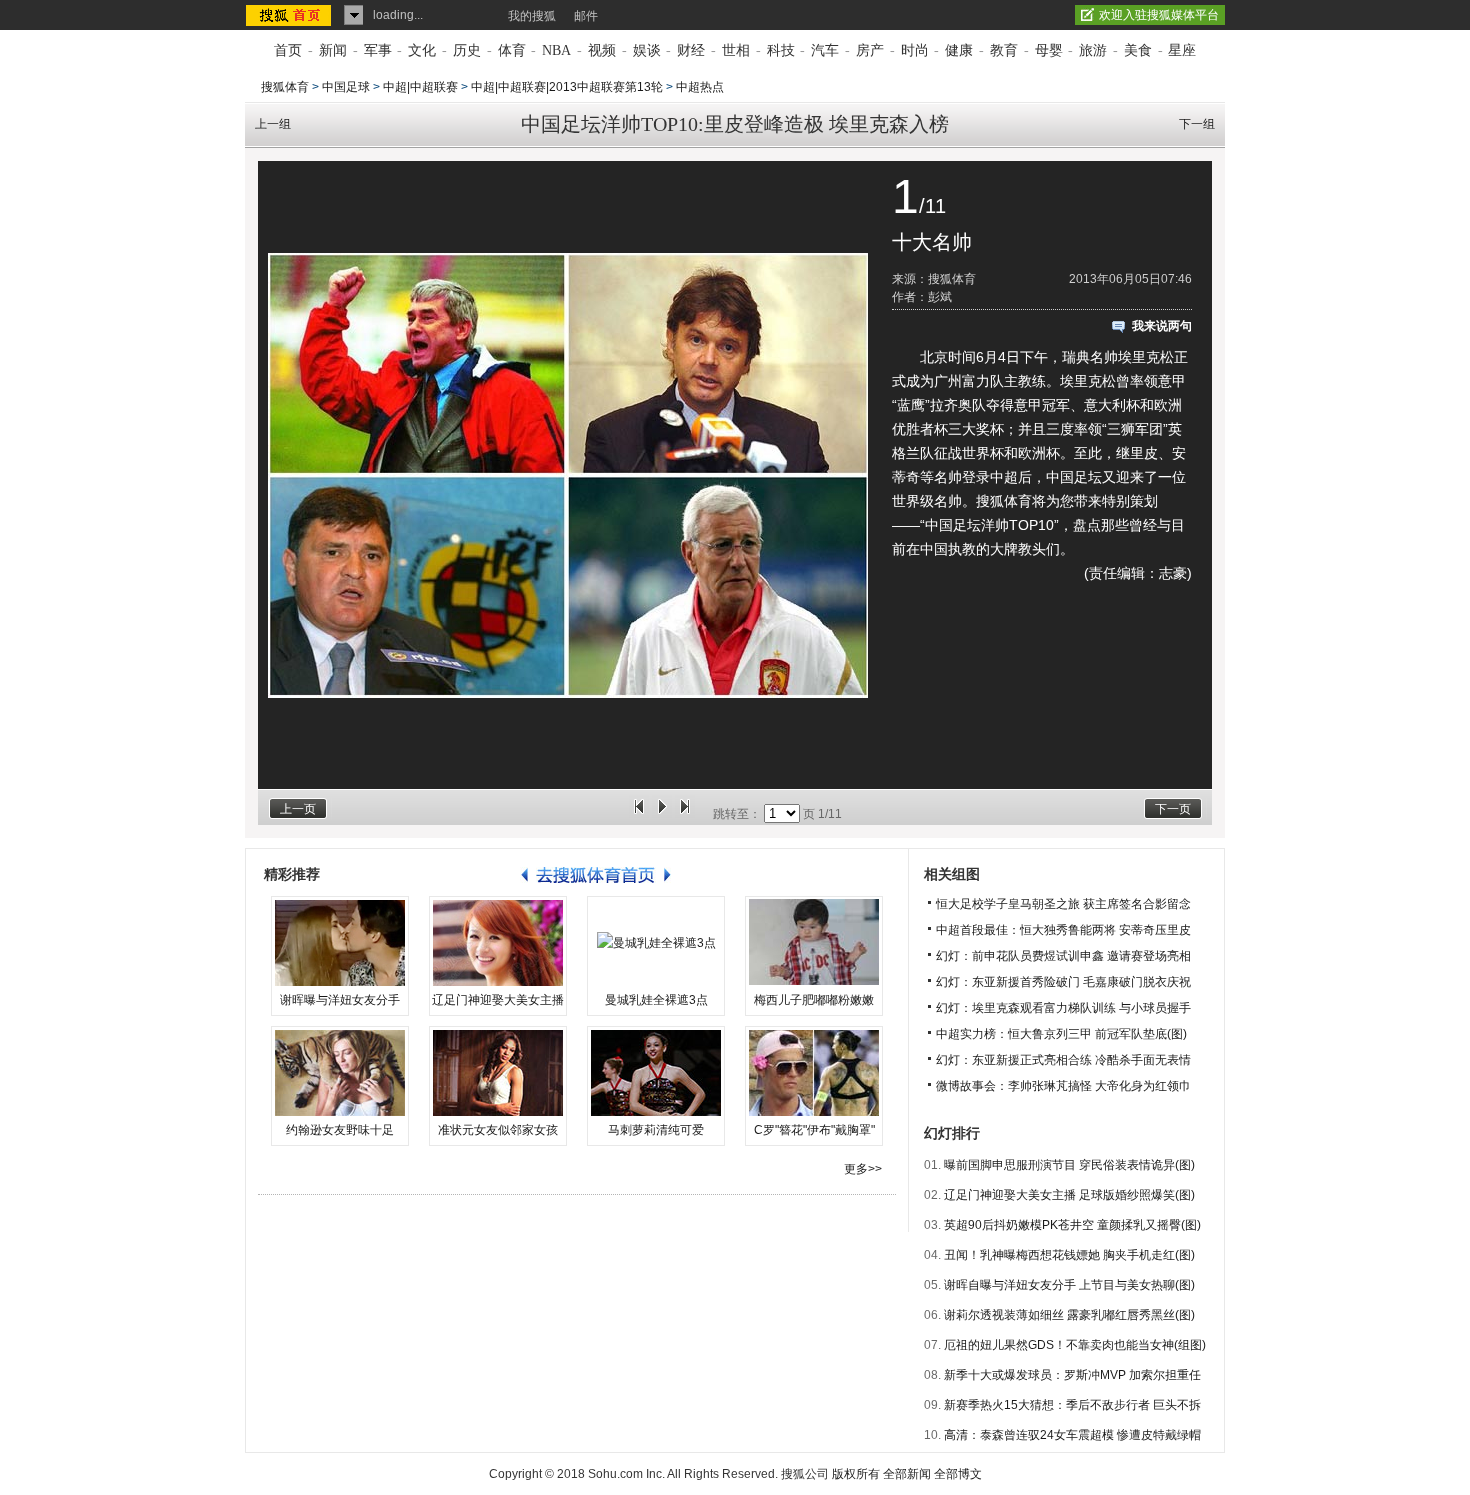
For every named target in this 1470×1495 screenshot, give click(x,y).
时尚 (915, 50)
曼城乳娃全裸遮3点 (656, 1000)
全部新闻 (907, 1474)
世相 (736, 50)
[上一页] (639, 814)
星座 (1182, 50)
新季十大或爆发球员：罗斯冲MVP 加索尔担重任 (1072, 1375)
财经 (691, 50)
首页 (288, 50)
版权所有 (856, 1474)
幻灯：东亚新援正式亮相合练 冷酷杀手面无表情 (1063, 1060)
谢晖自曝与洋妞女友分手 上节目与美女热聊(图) (1069, 1285)
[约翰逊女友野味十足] (340, 1073)
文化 (422, 50)
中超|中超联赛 (420, 87)
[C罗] (814, 1073)
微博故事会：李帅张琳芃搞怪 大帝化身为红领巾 (1063, 1086)
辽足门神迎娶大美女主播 (498, 1000)
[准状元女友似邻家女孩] (498, 1073)
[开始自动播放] (662, 814)
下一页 (1173, 809)
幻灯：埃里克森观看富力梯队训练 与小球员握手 (1063, 1008)
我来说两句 (1162, 326)
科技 (781, 50)
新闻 (333, 50)
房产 (870, 50)
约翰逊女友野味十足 (340, 1130)
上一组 (273, 124)
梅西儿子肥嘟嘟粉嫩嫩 (814, 1000)
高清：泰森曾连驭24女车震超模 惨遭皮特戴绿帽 (1072, 1435)
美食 (1138, 50)
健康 (959, 50)
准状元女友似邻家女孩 (498, 1130)
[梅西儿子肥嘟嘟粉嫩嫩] (814, 943)
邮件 (586, 16)
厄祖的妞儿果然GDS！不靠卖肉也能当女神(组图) (1075, 1345)
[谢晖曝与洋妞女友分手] (340, 943)
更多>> (863, 1169)
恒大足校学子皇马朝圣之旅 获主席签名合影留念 (1063, 904)
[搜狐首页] (290, 15)
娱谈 (647, 50)
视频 (602, 50)
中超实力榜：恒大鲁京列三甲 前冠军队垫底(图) (1061, 1034)
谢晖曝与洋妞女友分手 (340, 1000)
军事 (378, 50)
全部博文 (958, 1474)
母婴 (1049, 50)
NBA (556, 50)
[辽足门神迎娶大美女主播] (498, 943)
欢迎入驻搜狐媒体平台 (1159, 15)
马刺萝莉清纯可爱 (656, 1130)
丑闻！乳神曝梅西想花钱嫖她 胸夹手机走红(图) (1069, 1255)
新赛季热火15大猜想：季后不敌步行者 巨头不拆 (1072, 1405)
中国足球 (346, 87)
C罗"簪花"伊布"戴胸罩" (814, 1130)
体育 (512, 50)
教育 (1004, 50)
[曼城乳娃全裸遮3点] (656, 943)
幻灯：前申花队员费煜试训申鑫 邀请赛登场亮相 (1063, 956)
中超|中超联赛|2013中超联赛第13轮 (567, 87)
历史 (467, 50)
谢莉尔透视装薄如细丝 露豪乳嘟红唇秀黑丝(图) (1069, 1315)
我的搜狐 (532, 16)
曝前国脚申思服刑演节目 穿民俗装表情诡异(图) (1069, 1165)
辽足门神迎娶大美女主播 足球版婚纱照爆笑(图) (1069, 1195)
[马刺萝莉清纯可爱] (656, 1073)
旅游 (1093, 50)
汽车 (825, 50)
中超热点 (700, 87)
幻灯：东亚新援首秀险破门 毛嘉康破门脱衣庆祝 (1063, 982)
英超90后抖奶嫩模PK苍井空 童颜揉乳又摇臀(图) (1072, 1225)
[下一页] (685, 814)
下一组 (1197, 124)
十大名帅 (932, 242)
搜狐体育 (285, 87)
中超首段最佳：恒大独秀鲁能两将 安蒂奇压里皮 (1063, 930)
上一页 (298, 809)
